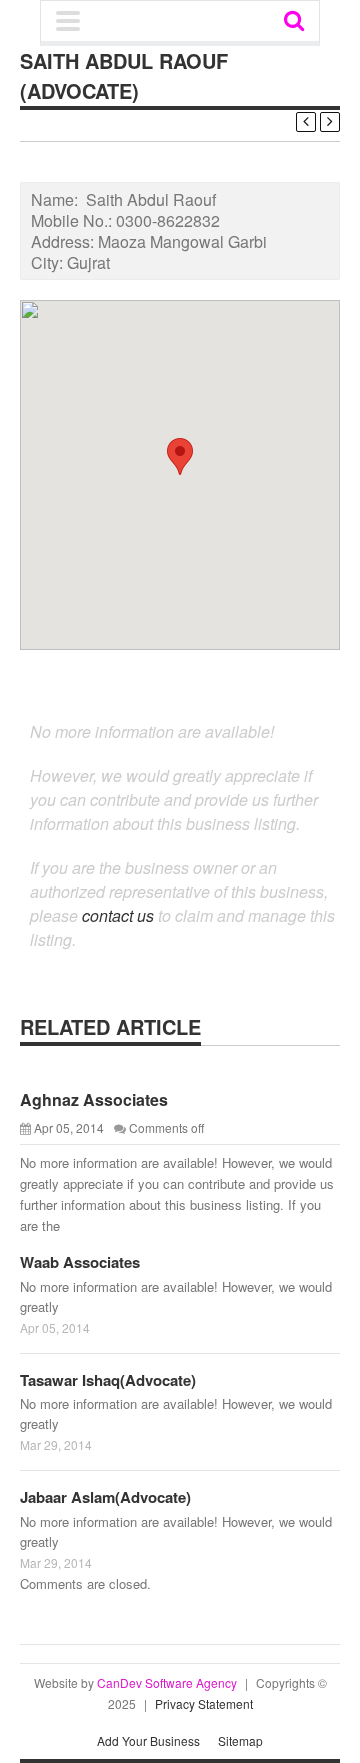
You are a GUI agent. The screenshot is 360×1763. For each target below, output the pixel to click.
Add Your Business (148, 1740)
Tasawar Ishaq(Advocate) (108, 1380)
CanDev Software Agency (167, 1682)
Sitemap (240, 1740)
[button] (180, 456)
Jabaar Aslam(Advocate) (105, 1497)
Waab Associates (80, 1262)
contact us (118, 915)
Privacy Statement (204, 1703)
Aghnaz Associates (94, 1099)
